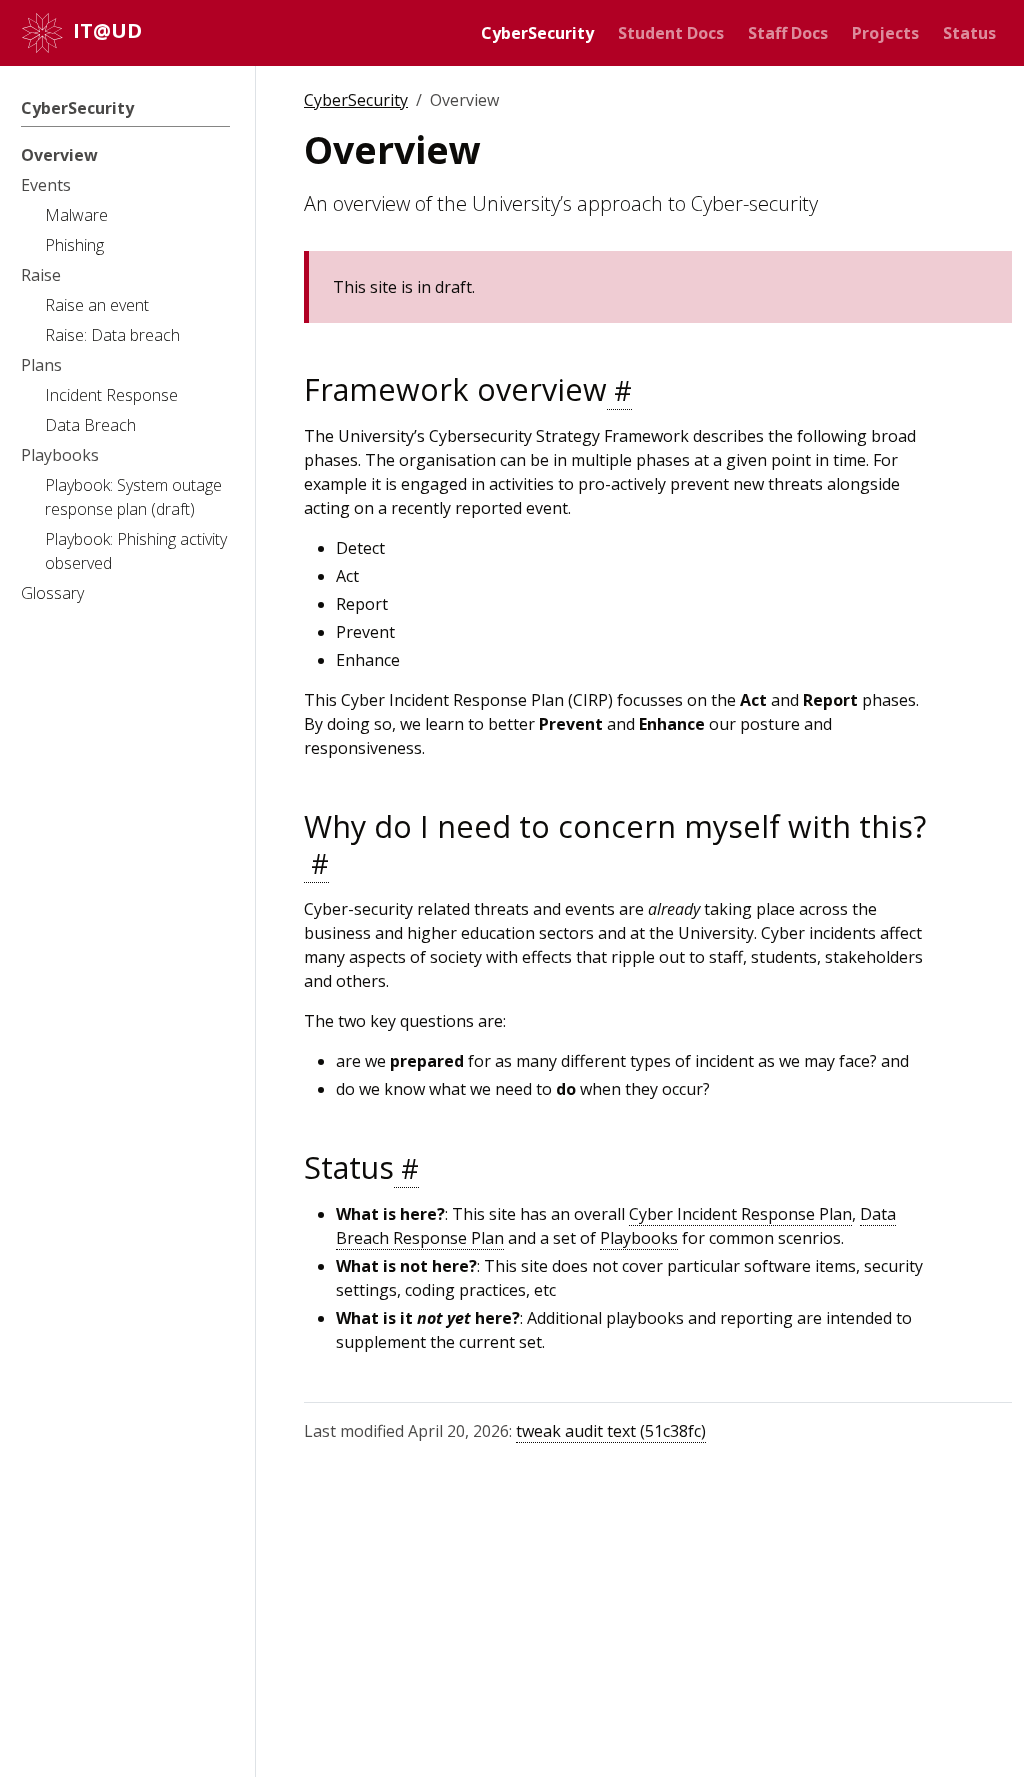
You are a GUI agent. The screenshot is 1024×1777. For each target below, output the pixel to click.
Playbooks (639, 1238)
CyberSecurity (356, 100)
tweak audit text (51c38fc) (611, 1431)
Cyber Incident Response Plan (740, 1214)
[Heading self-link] (619, 391)
